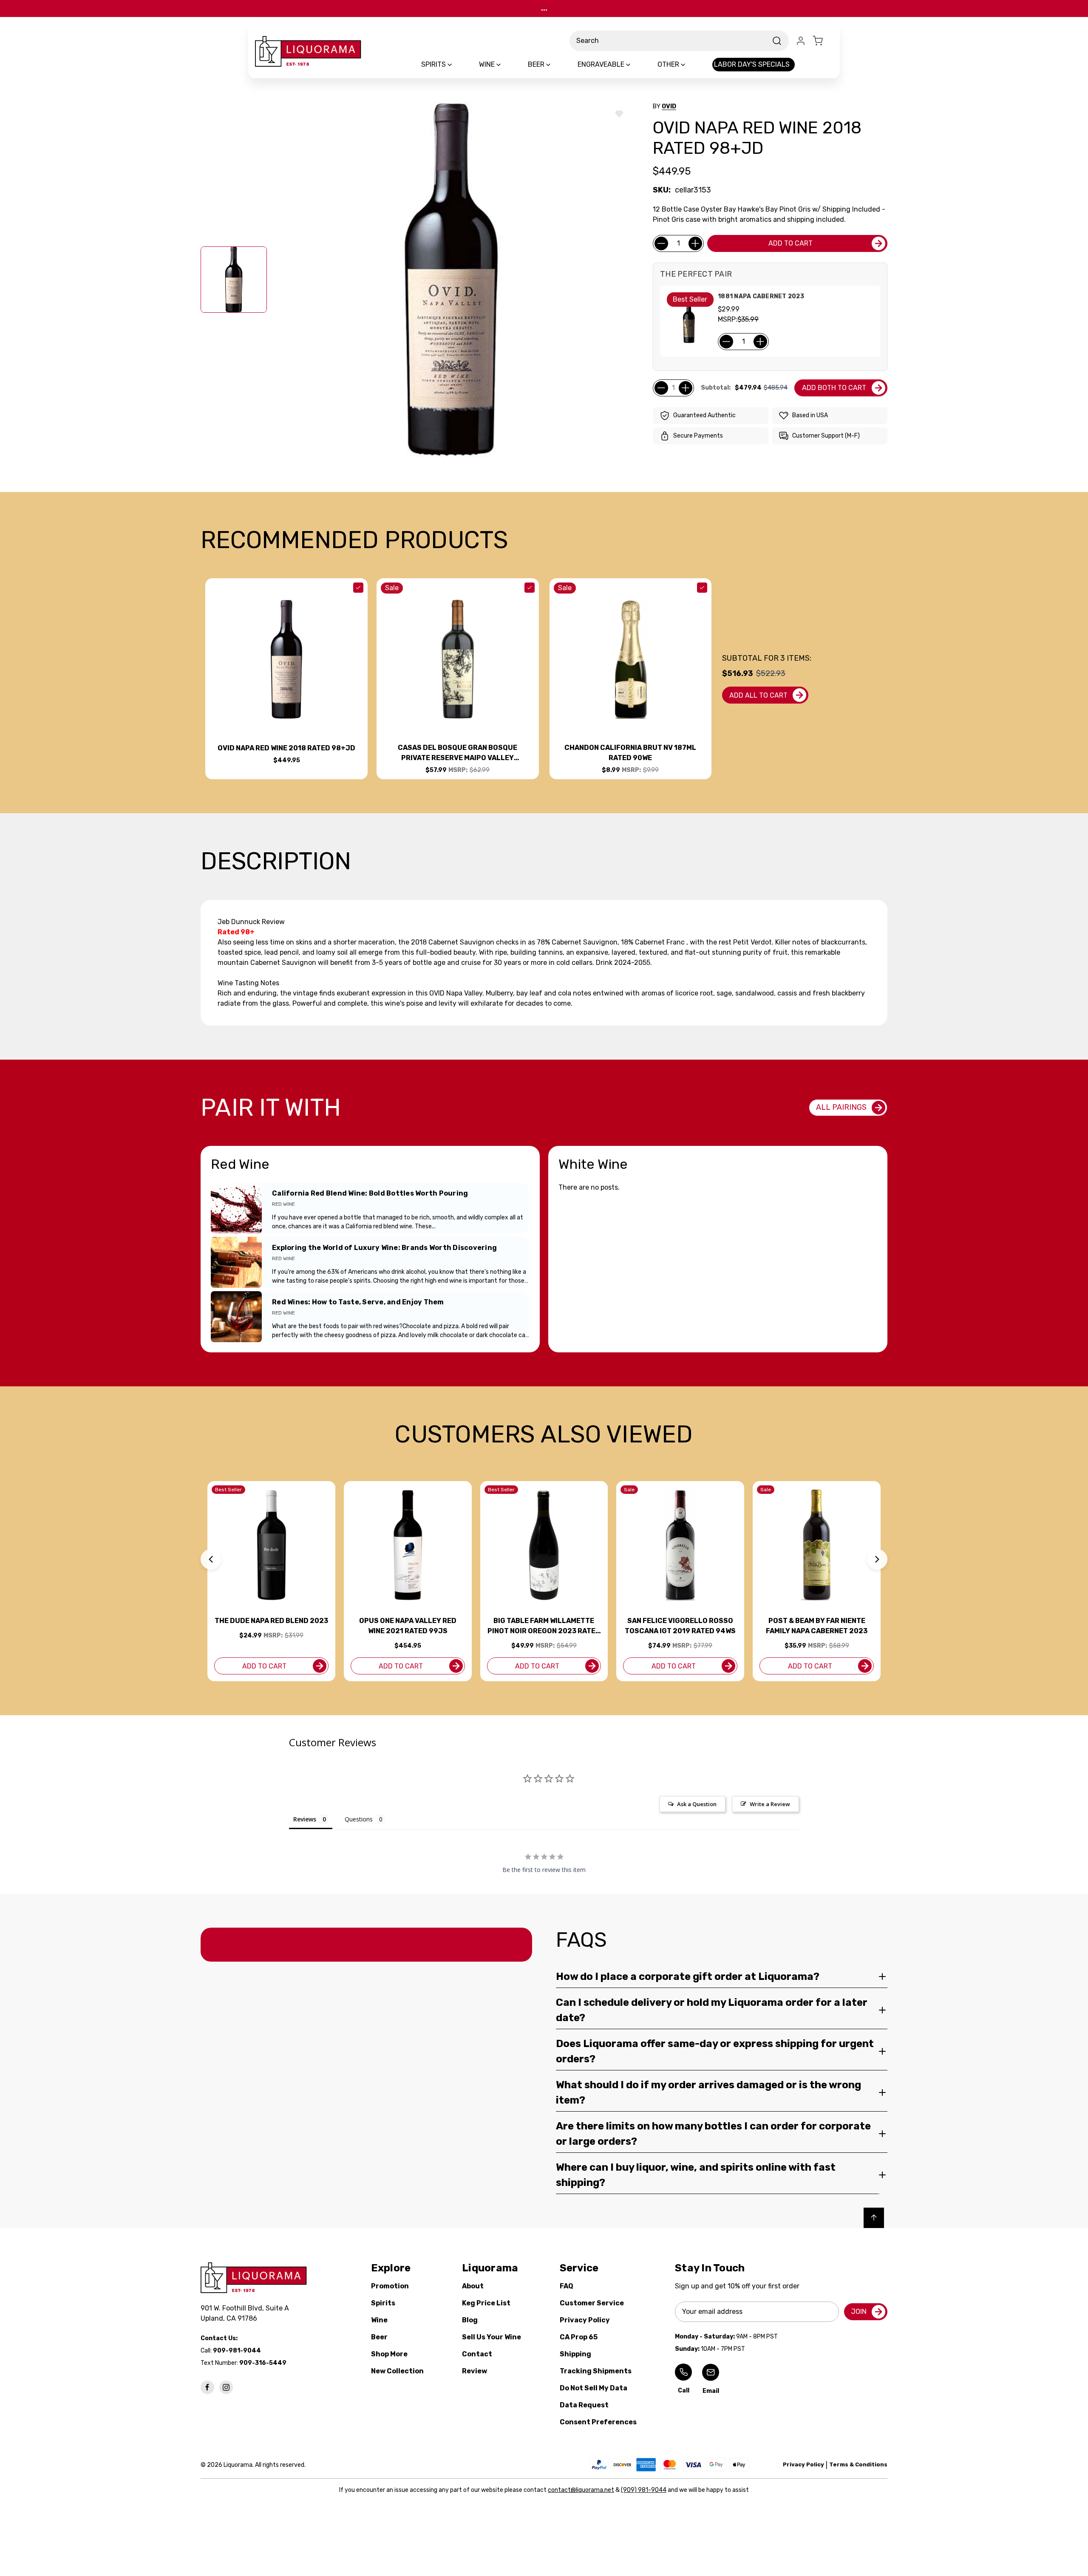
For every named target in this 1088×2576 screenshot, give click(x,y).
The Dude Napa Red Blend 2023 (271, 1621)
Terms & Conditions (858, 2464)
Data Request (584, 2405)
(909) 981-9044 (644, 2490)
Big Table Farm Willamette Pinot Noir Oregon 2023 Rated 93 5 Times (544, 1626)
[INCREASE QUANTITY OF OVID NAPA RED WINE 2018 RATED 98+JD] (695, 243)
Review (475, 2371)
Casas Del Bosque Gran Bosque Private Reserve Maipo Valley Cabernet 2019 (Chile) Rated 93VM (458, 753)
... (544, 8)
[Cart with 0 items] (823, 41)
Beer (379, 2337)
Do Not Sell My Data (594, 2388)
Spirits (383, 2303)
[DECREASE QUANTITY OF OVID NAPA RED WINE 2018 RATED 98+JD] (661, 243)
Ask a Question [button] (697, 1804)
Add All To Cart (758, 695)
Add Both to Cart (834, 388)
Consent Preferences (598, 2422)
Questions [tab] (359, 1819)
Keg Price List (486, 2303)
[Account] (801, 41)
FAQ (567, 2286)
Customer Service (592, 2303)
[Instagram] (226, 2387)
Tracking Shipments (596, 2371)
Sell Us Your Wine (492, 2337)
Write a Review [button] (770, 1804)
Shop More (389, 2354)
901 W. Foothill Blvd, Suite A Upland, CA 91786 (246, 2313)
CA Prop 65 (579, 2337)
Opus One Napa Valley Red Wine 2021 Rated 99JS (408, 1626)
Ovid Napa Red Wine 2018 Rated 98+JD (286, 748)
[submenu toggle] (457, 65)
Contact (477, 2354)
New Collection (397, 2371)
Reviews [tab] (305, 1819)
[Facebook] (207, 2387)
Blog (470, 2320)
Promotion (390, 2286)
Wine (379, 2320)
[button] (211, 1559)
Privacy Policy (585, 2320)
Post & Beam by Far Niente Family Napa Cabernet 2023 (817, 1626)
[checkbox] (358, 588)
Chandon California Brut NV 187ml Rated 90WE (630, 753)
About (473, 2286)
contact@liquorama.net (581, 2490)
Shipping (575, 2354)
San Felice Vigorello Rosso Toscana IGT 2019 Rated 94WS (680, 1626)
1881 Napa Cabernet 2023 (761, 296)
